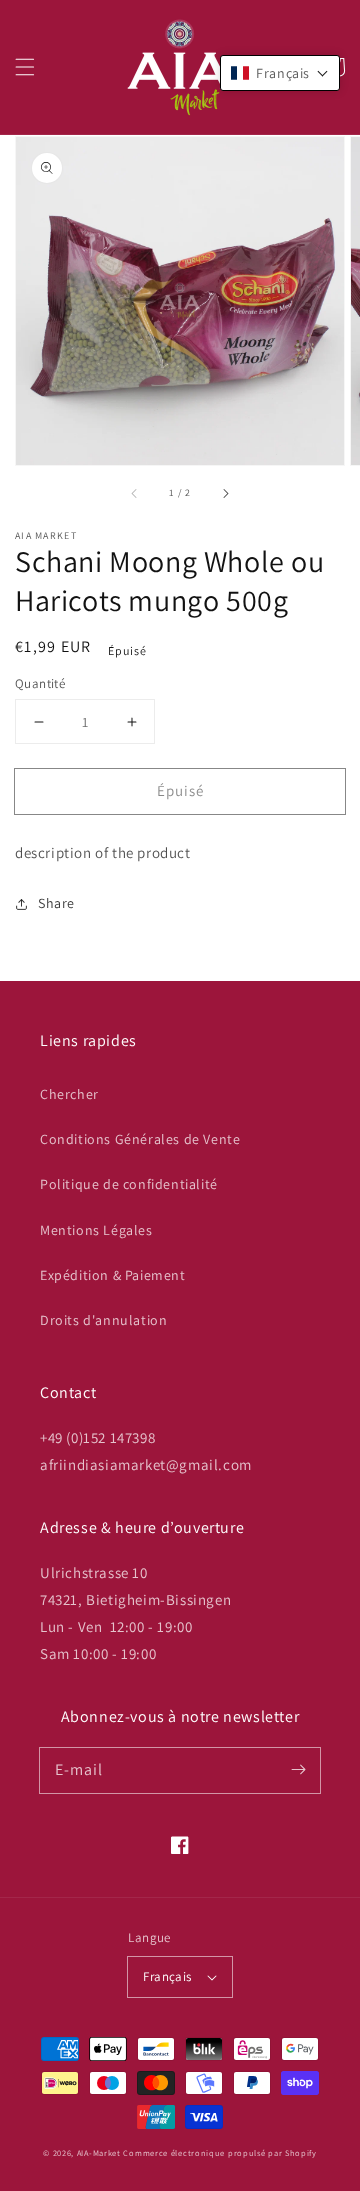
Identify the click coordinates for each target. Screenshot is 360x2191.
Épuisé (180, 790)
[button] (25, 67)
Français (167, 1976)
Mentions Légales (96, 1230)
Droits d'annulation (103, 1320)
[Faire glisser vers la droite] (225, 493)
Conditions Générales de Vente (140, 1139)
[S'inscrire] (298, 1770)
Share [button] (56, 903)
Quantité (40, 683)
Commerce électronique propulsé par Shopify (219, 2152)
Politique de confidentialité (129, 1184)
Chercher (69, 1094)
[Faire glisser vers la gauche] (135, 493)
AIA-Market (99, 2152)
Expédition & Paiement (113, 1275)
